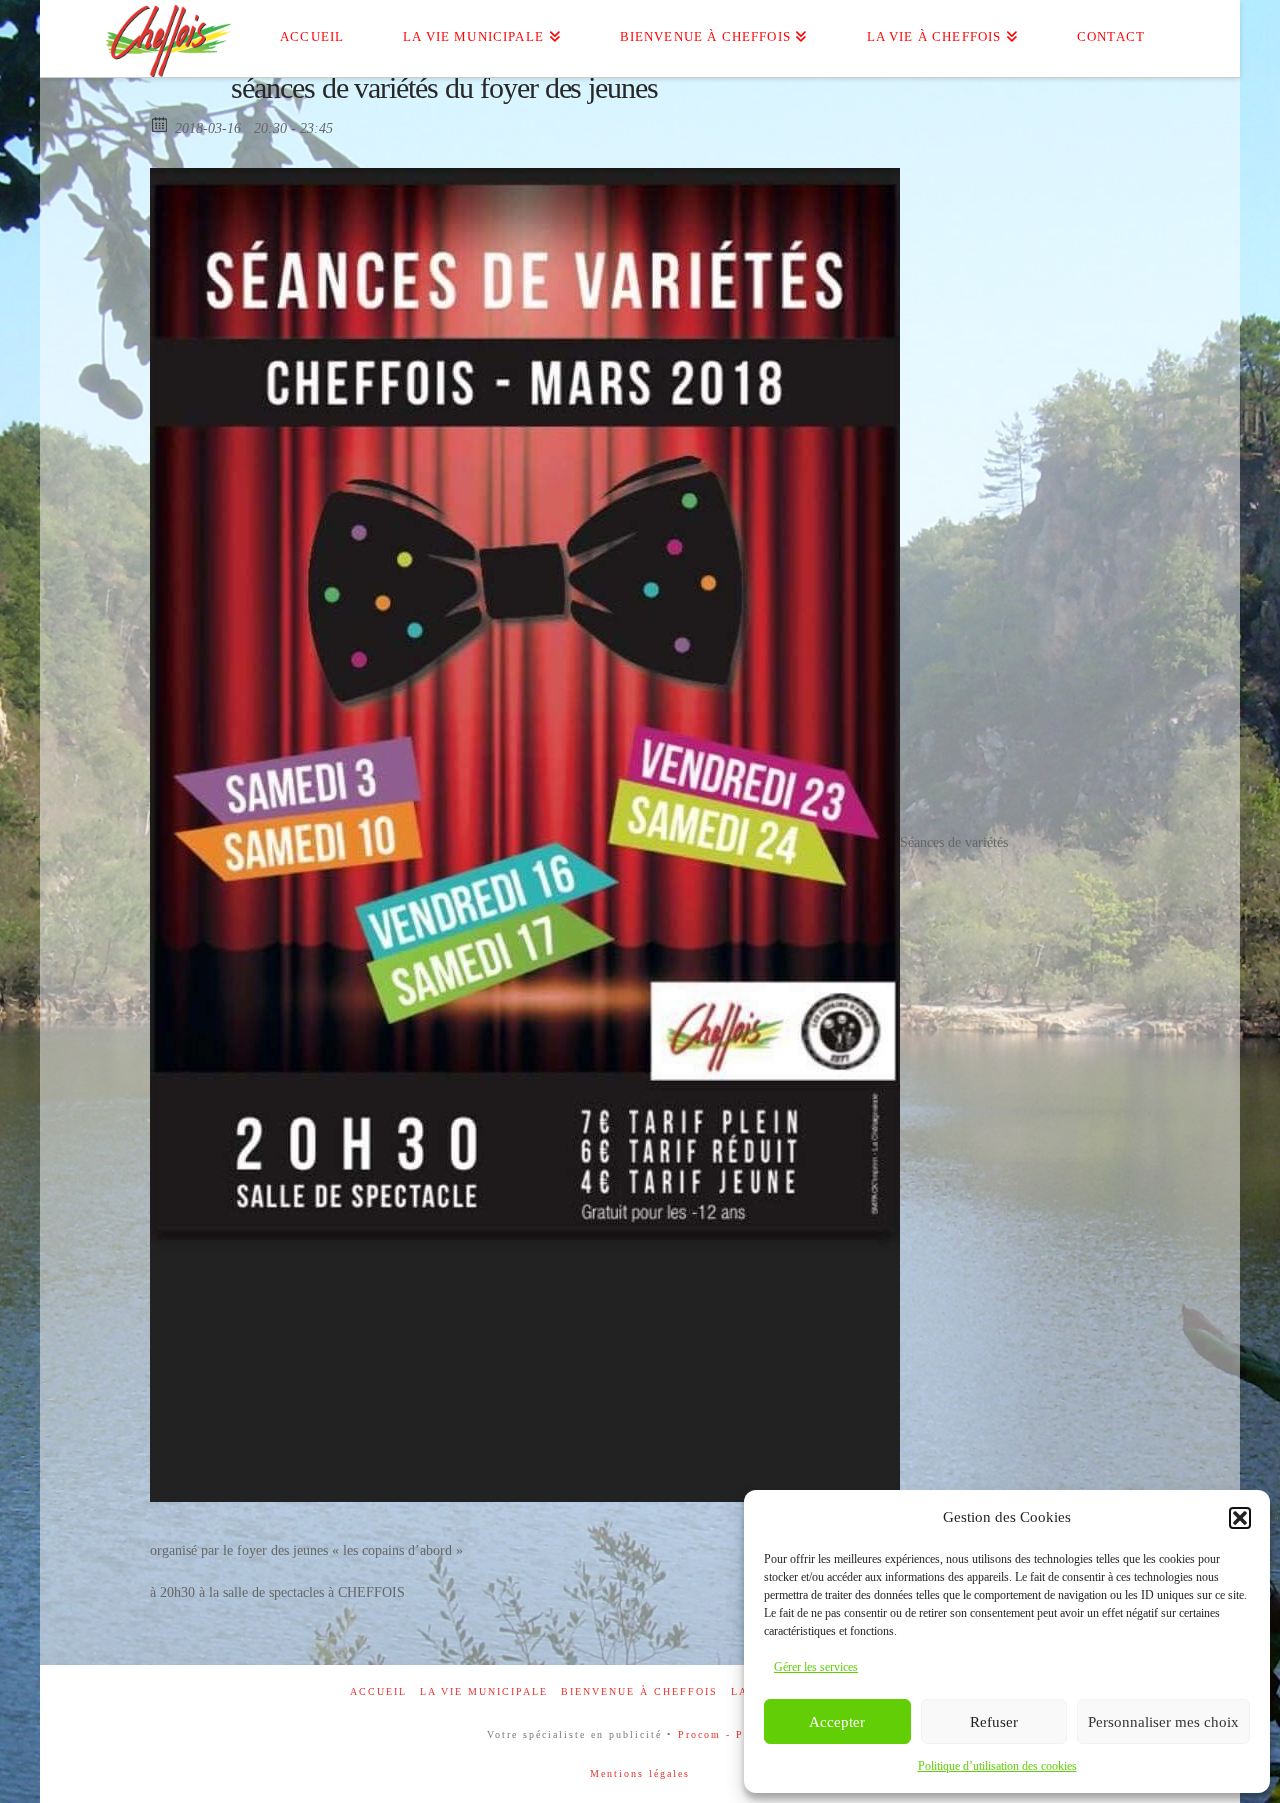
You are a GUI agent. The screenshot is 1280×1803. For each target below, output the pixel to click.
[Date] (160, 123)
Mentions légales (640, 1773)
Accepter (837, 1722)
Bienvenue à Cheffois (639, 1691)
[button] (1240, 1518)
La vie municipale (484, 1691)
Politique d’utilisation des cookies (997, 1766)
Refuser (994, 1722)
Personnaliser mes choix (1163, 1722)
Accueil (378, 1691)
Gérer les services (816, 1667)
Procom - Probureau (736, 1734)
